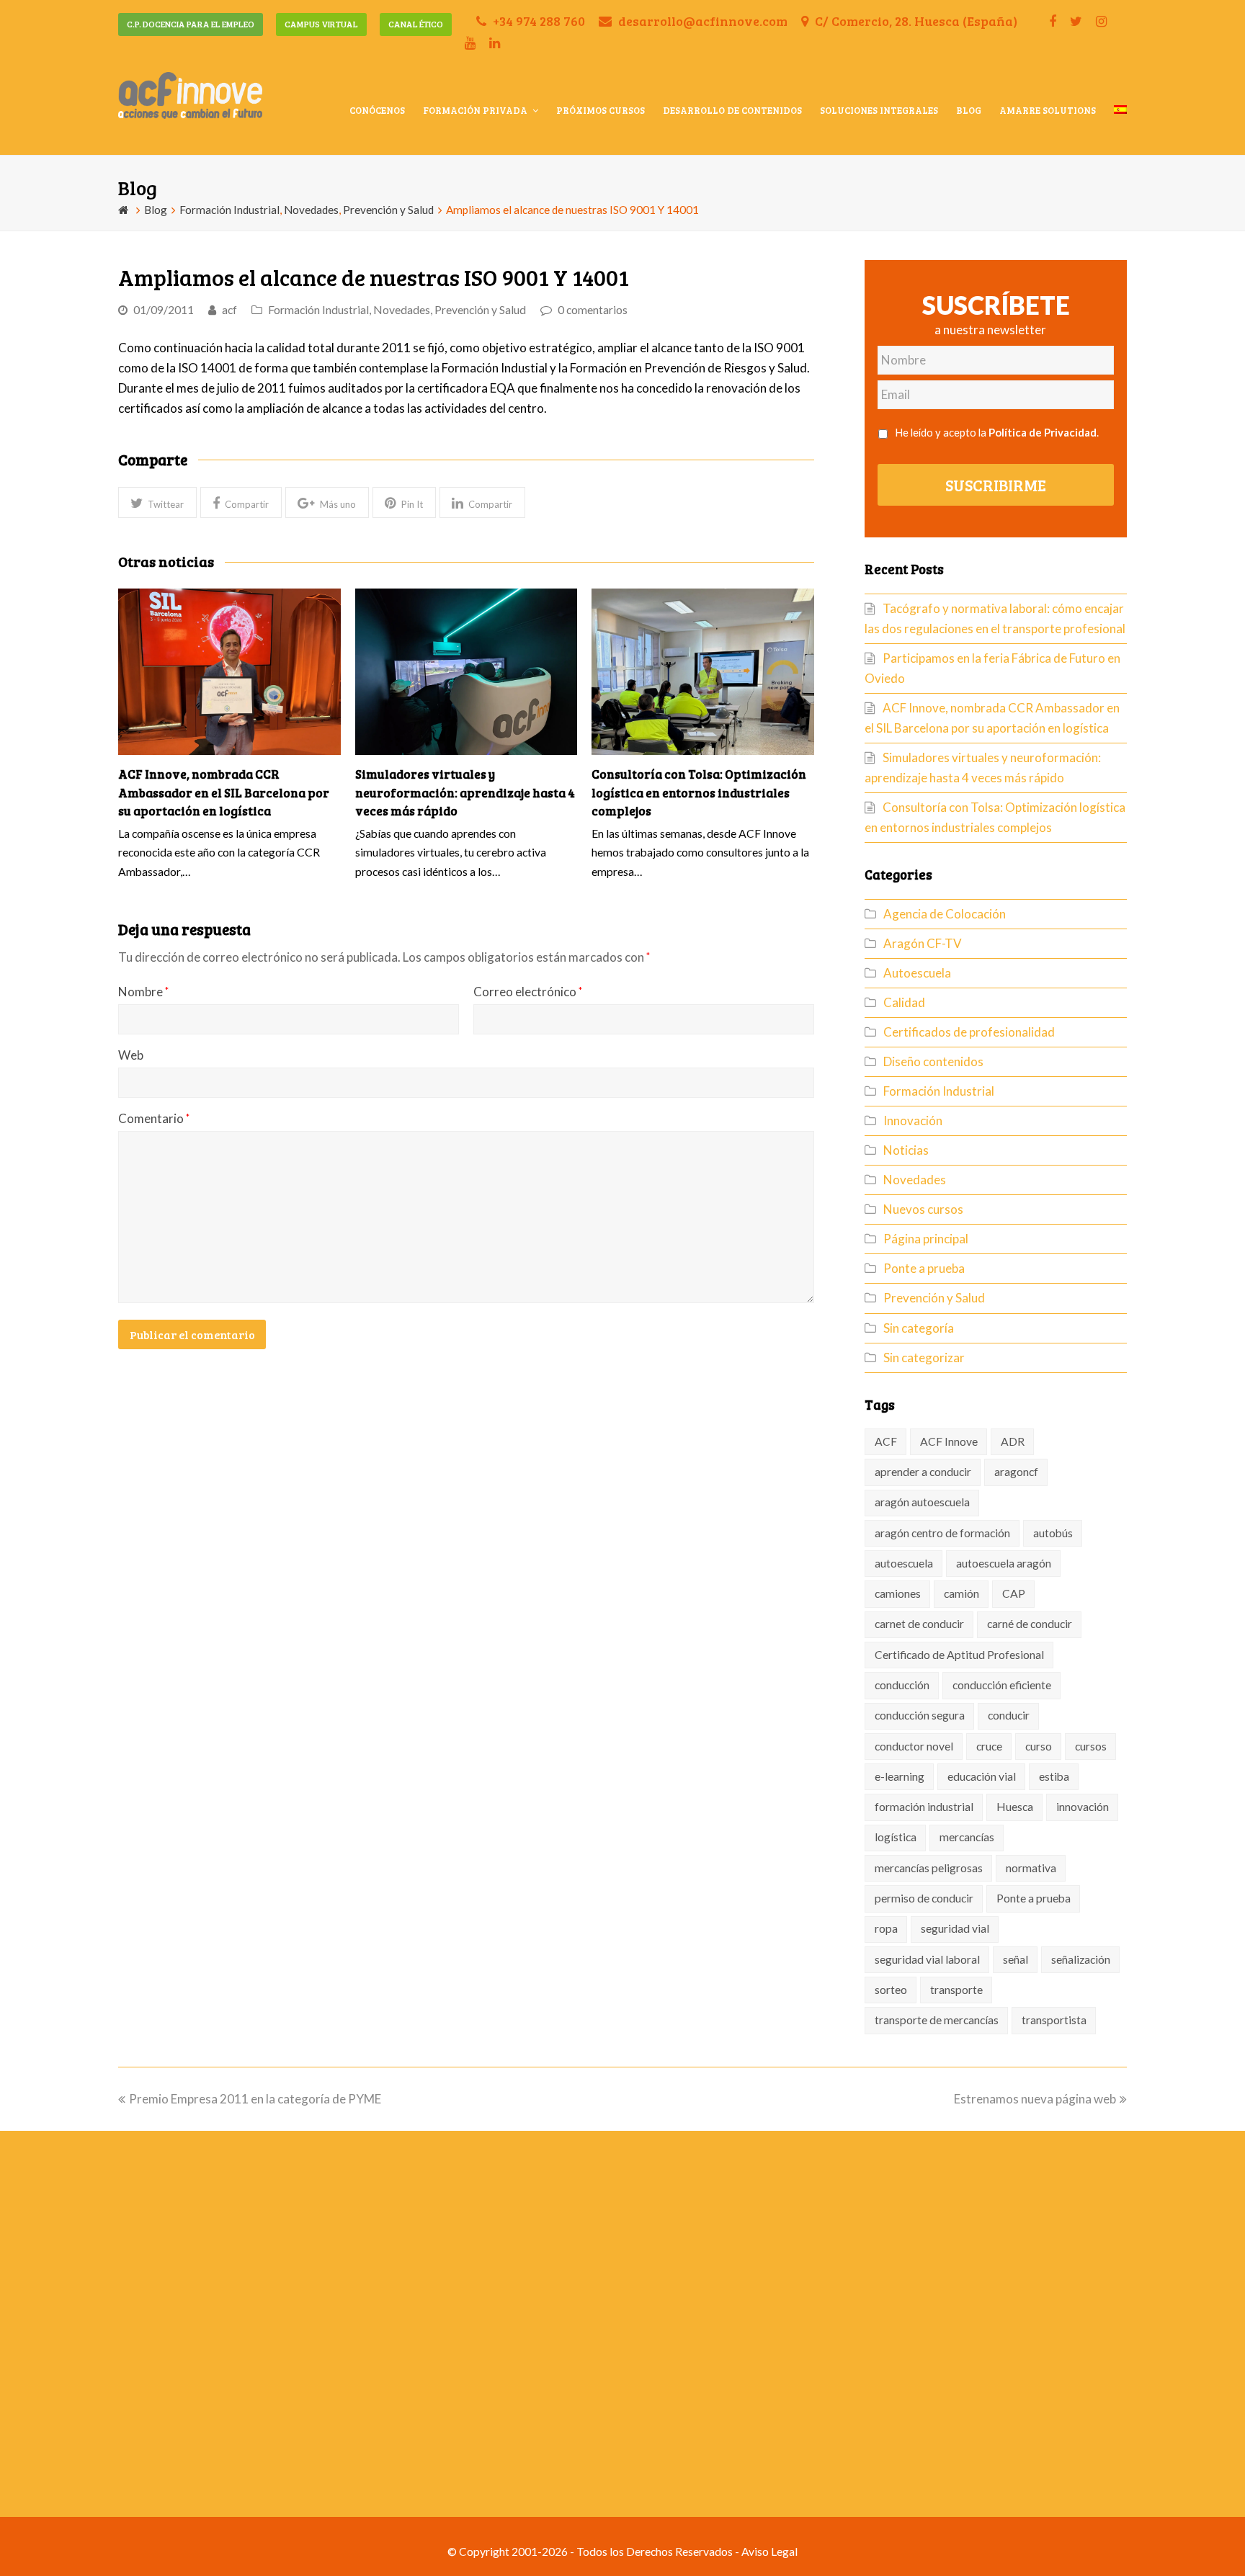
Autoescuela (917, 973)
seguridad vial (955, 1928)
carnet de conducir (919, 1624)
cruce (989, 1746)
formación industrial (924, 1807)
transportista (1054, 2020)
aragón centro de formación (942, 1533)
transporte (956, 1990)
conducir (1009, 1715)
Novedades (402, 310)
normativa (1031, 1868)
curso (1039, 1746)
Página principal (926, 1239)
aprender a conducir (923, 1472)
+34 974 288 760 (537, 21)
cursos (1091, 1746)
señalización (1081, 1959)
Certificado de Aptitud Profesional (959, 1655)
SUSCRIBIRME (996, 485)
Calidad (904, 1002)
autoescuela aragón (1004, 1563)
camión (961, 1593)
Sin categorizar (924, 1358)
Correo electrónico (528, 992)
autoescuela (904, 1563)
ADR (1013, 1441)
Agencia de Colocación (945, 914)
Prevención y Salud (480, 310)
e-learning (900, 1776)
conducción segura (920, 1715)
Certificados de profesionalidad (969, 1032)
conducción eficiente (1002, 1685)
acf (229, 310)
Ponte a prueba (924, 1268)
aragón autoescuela (922, 1502)
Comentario (154, 1118)
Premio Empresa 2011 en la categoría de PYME (255, 2099)
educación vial (982, 1776)
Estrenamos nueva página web (1035, 2099)
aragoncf (1016, 1472)
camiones (898, 1593)
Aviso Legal (769, 2552)
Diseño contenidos (933, 1061)
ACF (886, 1441)
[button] (157, 502)
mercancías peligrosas (929, 1868)
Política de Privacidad (1043, 432)
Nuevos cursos (923, 1209)
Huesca (1015, 1807)
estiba (1054, 1776)
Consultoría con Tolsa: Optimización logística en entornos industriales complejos (699, 792)
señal (1016, 1959)
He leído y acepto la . (997, 432)
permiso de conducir (924, 1898)
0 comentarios (593, 310)
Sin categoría (919, 1328)
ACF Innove (949, 1441)
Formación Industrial (318, 310)
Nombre (143, 992)
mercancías (967, 1837)
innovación (1083, 1807)
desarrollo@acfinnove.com (701, 21)
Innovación (913, 1121)
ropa (886, 1928)
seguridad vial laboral (927, 1959)
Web (131, 1055)
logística (896, 1837)
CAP (1014, 1593)
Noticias (906, 1150)
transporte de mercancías (937, 2020)
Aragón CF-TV (923, 943)
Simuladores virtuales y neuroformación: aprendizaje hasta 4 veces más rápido (465, 792)
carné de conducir (1030, 1624)
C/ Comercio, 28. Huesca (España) (915, 21)
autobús (1053, 1533)
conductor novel (914, 1746)
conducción (902, 1685)
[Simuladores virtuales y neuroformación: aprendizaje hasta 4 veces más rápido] (467, 672)
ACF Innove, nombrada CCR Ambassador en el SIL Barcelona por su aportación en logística (224, 792)
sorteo (891, 1990)
